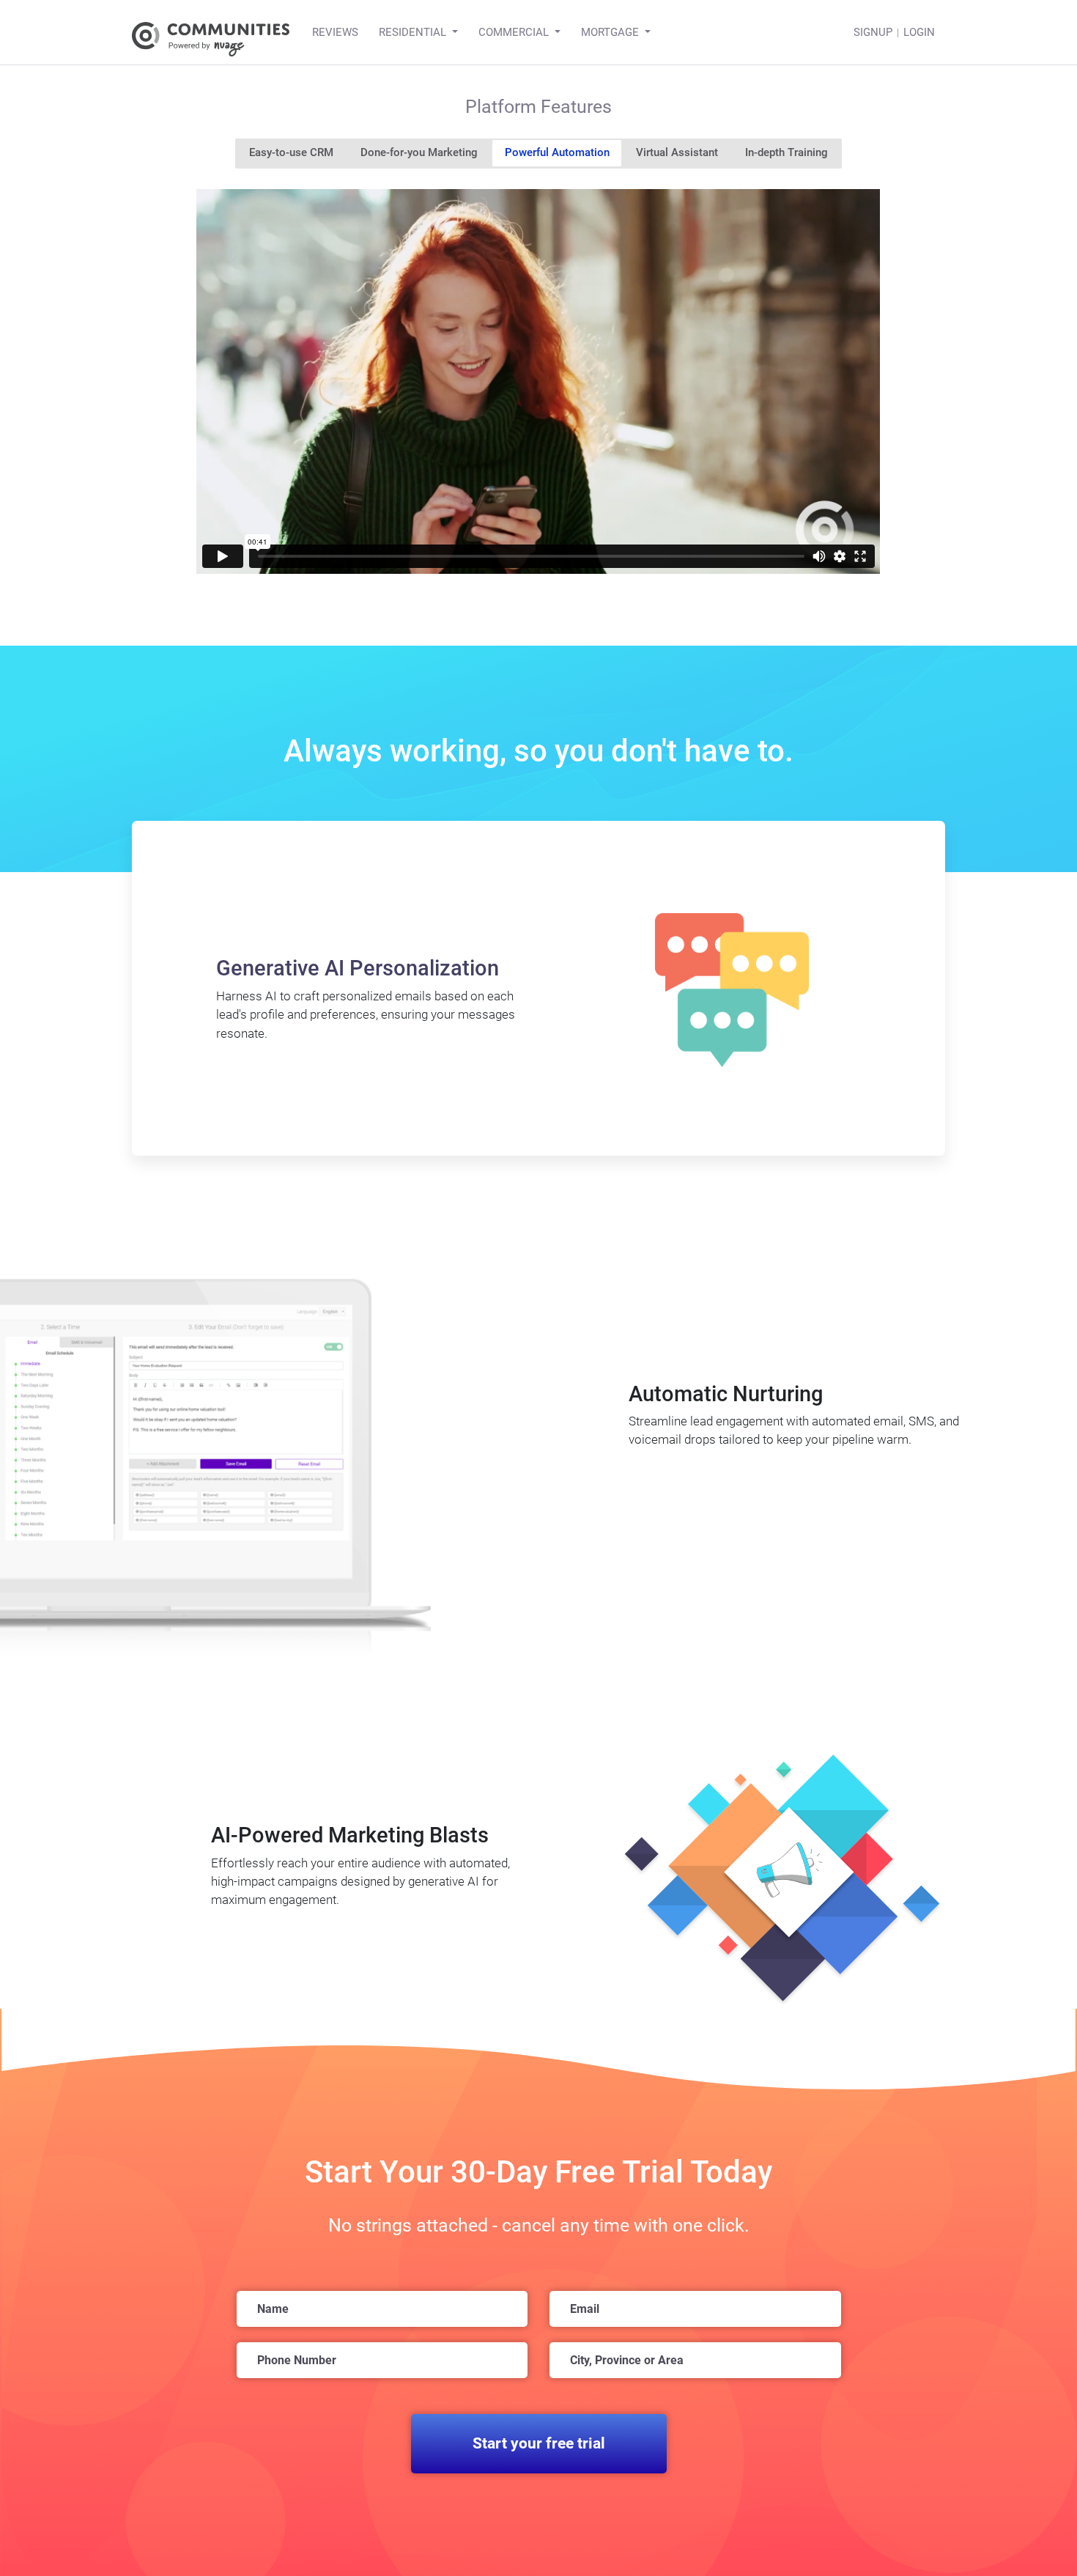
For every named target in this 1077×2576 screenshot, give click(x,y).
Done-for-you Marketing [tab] (419, 152)
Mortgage (610, 32)
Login (919, 32)
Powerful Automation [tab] (557, 152)
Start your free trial (539, 2443)
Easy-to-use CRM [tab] (291, 152)
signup (873, 32)
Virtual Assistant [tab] (677, 152)
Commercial (514, 32)
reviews (335, 32)
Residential (412, 32)
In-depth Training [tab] (787, 152)
